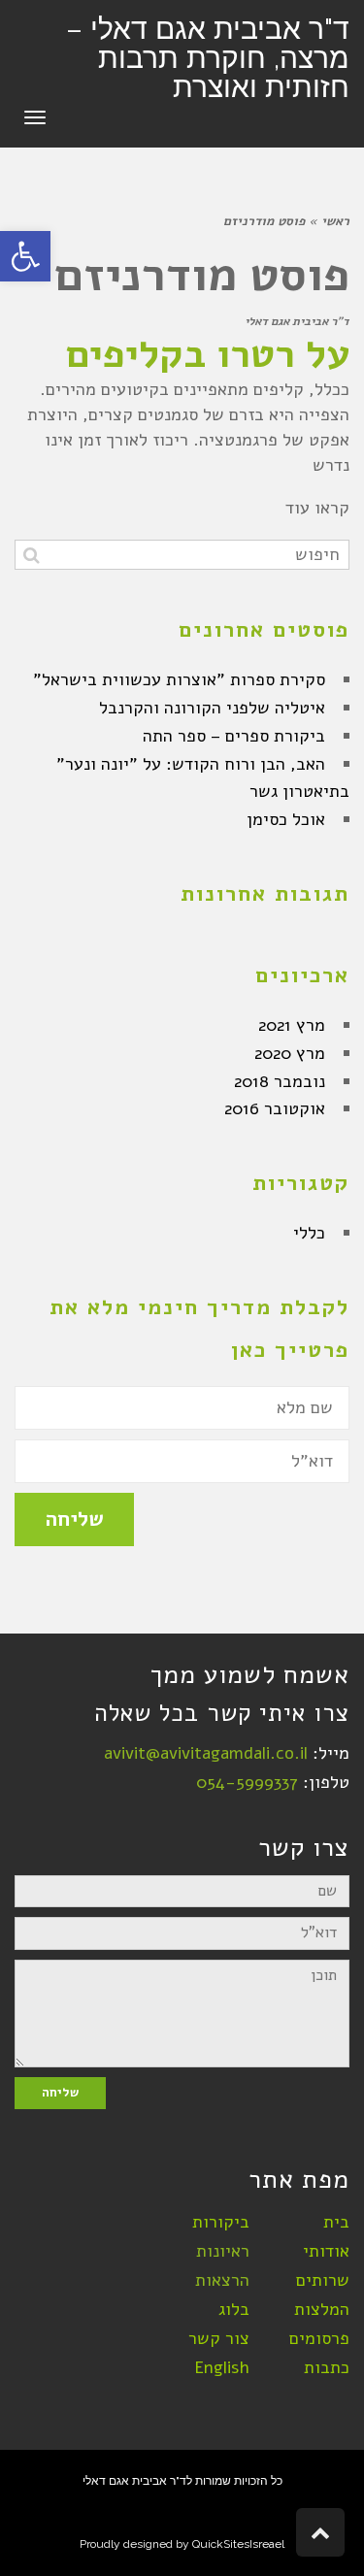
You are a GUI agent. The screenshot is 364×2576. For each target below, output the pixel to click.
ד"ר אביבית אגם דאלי (297, 321)
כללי (309, 1233)
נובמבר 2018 (280, 1081)
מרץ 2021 (292, 1025)
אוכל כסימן (286, 819)
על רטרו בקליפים (208, 354)
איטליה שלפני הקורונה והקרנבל (212, 708)
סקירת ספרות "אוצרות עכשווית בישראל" (179, 679)
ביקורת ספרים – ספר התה (234, 736)
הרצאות (222, 2280)
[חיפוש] (32, 555)
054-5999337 (247, 1782)
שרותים (323, 2280)
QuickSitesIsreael (238, 2544)
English (222, 2367)
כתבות (327, 2367)
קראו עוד (317, 508)
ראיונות (223, 2251)
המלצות (322, 2309)
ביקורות (221, 2222)
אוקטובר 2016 (275, 1108)
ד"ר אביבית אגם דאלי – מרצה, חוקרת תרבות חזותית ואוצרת (208, 58)
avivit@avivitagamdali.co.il (206, 1753)
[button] (25, 256)
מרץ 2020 (290, 1053)
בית (336, 2222)
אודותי (326, 2251)
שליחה (74, 1519)
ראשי (335, 221)
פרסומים (319, 2338)
